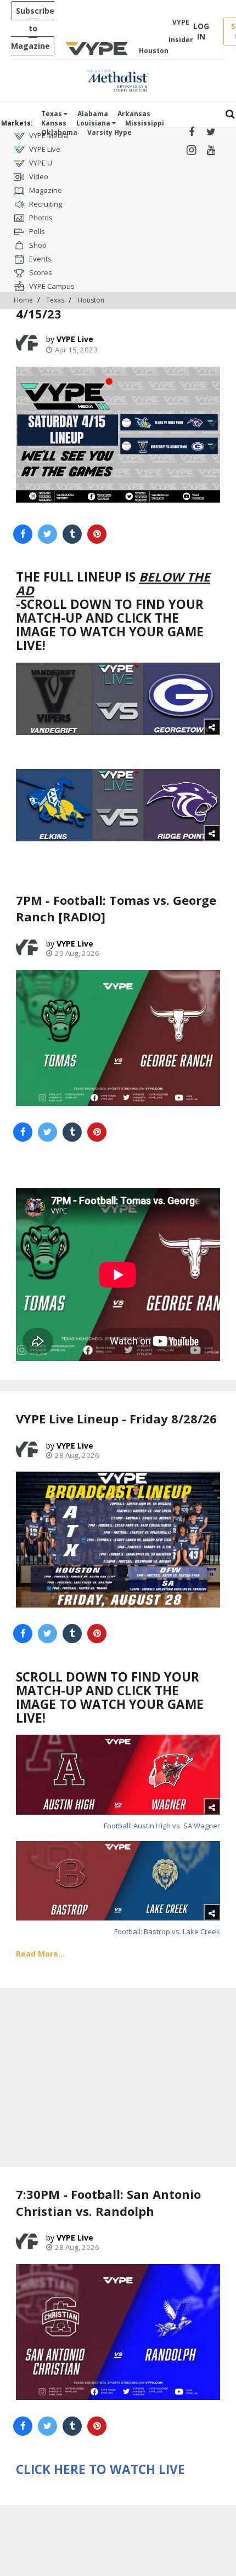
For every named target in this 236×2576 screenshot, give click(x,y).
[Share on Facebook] (23, 534)
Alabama (93, 114)
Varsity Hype (109, 132)
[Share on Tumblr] (72, 534)
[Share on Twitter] (47, 534)
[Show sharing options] (212, 727)
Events (40, 259)
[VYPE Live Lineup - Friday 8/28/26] (118, 1540)
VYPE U (40, 163)
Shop (37, 245)
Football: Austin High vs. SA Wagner (162, 1826)
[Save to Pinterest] (97, 534)
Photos (40, 218)
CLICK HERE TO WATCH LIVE (100, 2469)
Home (23, 300)
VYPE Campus (51, 286)
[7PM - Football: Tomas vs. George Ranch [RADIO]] (118, 1038)
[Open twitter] (211, 132)
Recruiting (45, 204)
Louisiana (94, 123)
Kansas (54, 123)
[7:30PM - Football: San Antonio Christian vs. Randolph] (118, 2332)
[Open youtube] (211, 150)
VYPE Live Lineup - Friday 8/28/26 (116, 1418)
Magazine (45, 190)
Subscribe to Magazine (33, 28)
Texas (52, 114)
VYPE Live (44, 149)
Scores (40, 272)
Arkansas (134, 114)
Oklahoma (59, 132)
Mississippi (145, 123)
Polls (36, 231)
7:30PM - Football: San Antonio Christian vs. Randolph (108, 2202)
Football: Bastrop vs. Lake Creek (167, 1931)
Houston (91, 300)
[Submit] (230, 114)
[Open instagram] (191, 150)
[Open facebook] (191, 132)
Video (38, 176)
